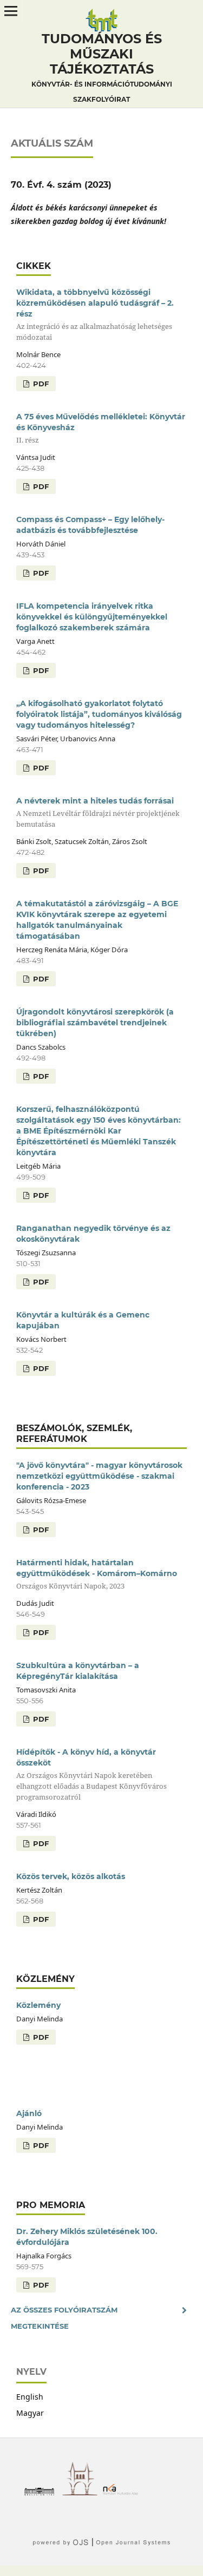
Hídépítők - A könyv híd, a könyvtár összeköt (91, 1774)
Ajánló (29, 2113)
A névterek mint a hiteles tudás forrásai (98, 812)
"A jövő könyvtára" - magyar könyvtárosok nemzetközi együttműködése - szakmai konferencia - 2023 (99, 1476)
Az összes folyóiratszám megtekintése (64, 2318)
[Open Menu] (11, 11)
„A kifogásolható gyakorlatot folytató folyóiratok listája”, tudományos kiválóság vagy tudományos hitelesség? (99, 714)
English (30, 2397)
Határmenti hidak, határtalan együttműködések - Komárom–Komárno (97, 1574)
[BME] (42, 2492)
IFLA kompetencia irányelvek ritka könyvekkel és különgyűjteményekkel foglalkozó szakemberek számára (92, 617)
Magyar (30, 2413)
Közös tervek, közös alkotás (71, 1876)
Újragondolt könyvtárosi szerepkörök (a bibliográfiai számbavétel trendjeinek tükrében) (95, 1023)
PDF (40, 384)
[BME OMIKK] (83, 2492)
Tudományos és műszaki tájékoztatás (102, 67)
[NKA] (123, 2492)
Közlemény (38, 2005)
